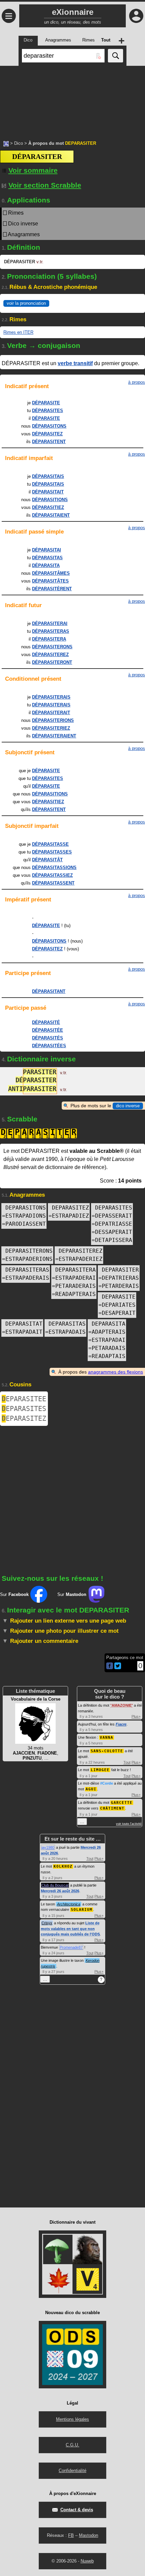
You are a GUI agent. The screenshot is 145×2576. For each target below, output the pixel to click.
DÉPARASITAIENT (51, 515)
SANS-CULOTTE (107, 1751)
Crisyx (47, 1923)
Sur (14, 1594)
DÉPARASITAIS (48, 476)
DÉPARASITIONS (50, 500)
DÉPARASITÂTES (50, 581)
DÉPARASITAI (47, 550)
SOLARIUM (82, 1910)
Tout (127, 1762)
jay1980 (48, 1847)
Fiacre (121, 1724)
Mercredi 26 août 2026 (60, 1891)
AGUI (91, 1789)
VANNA (107, 1738)
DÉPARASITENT (49, 442)
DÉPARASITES (48, 411)
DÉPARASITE (46, 403)
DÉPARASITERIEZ (51, 728)
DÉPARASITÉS (48, 1038)
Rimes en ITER (18, 332)
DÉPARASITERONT (52, 662)
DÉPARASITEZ (47, 434)
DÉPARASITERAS (51, 631)
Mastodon (89, 2535)
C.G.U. (72, 2445)
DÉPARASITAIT (48, 492)
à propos (137, 382)
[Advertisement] (72, 100)
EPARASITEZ (24, 1418)
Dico (19, 143)
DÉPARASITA (46, 565)
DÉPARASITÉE (48, 1030)
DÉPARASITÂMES (51, 573)
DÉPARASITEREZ (50, 655)
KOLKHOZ (63, 1866)
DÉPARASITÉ (46, 1022)
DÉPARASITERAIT (51, 713)
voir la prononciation (26, 303)
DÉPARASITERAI (50, 623)
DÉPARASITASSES (52, 852)
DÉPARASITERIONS (53, 720)
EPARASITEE (24, 1399)
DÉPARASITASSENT (53, 883)
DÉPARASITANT (49, 991)
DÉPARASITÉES (49, 1046)
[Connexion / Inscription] (136, 16)
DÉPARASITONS (49, 426)
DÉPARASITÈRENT (52, 589)
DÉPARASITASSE (50, 844)
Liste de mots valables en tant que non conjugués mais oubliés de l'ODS (70, 1929)
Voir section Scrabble (45, 185)
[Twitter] (118, 1668)
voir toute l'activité (129, 1824)
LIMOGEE (100, 1770)
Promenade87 (71, 1947)
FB (71, 2535)
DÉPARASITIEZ (48, 507)
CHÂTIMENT (112, 1808)
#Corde (107, 1783)
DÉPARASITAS (47, 558)
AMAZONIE (122, 1705)
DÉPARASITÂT (47, 860)
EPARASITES (24, 1409)
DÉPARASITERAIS (51, 697)
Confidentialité (72, 2471)
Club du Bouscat (55, 1885)
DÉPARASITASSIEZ (52, 875)
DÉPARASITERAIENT (54, 736)
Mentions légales (72, 2419)
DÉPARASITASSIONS (54, 867)
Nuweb (87, 2561)
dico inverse (128, 1106)
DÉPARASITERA (49, 639)
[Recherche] (115, 56)
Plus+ (136, 1716)
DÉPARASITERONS (52, 647)
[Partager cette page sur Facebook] (110, 1666)
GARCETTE (122, 1803)
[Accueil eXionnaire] (6, 143)
